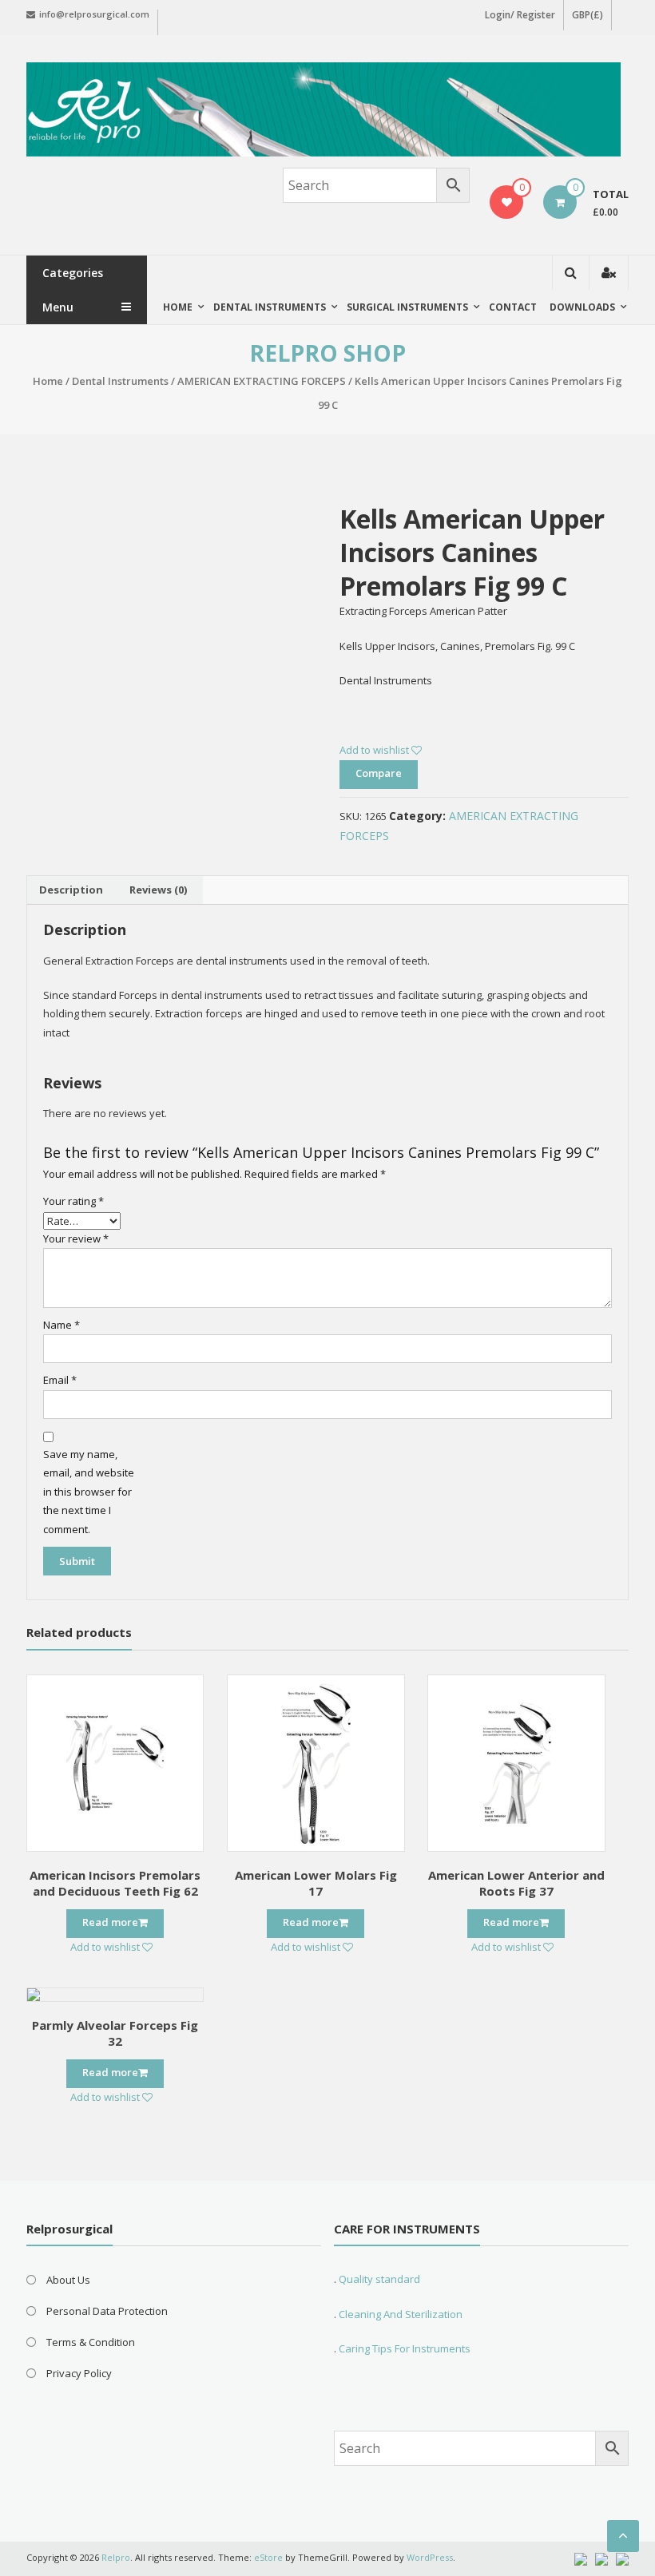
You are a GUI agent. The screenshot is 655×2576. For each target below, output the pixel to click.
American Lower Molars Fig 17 (316, 1883)
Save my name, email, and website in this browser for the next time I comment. (89, 1492)
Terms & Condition (91, 2342)
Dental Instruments (120, 381)
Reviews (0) (158, 890)
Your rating (73, 1201)
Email (60, 1380)
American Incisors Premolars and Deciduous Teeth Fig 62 (115, 1883)
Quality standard (379, 2279)
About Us (68, 2280)
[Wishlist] (507, 202)
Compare (379, 773)
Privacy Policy (79, 2373)
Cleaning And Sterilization (399, 2314)
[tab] (71, 890)
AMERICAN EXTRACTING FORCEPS (262, 381)
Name (62, 1325)
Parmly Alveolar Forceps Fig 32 (115, 2033)
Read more (110, 1922)
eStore (268, 2557)
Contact (513, 307)
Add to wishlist (375, 750)
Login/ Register (520, 15)
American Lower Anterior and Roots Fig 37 (516, 1883)
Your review (76, 1238)
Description (71, 890)
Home (178, 307)
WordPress (430, 2557)
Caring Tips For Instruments (405, 2348)
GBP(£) (588, 15)
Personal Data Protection (107, 2311)
